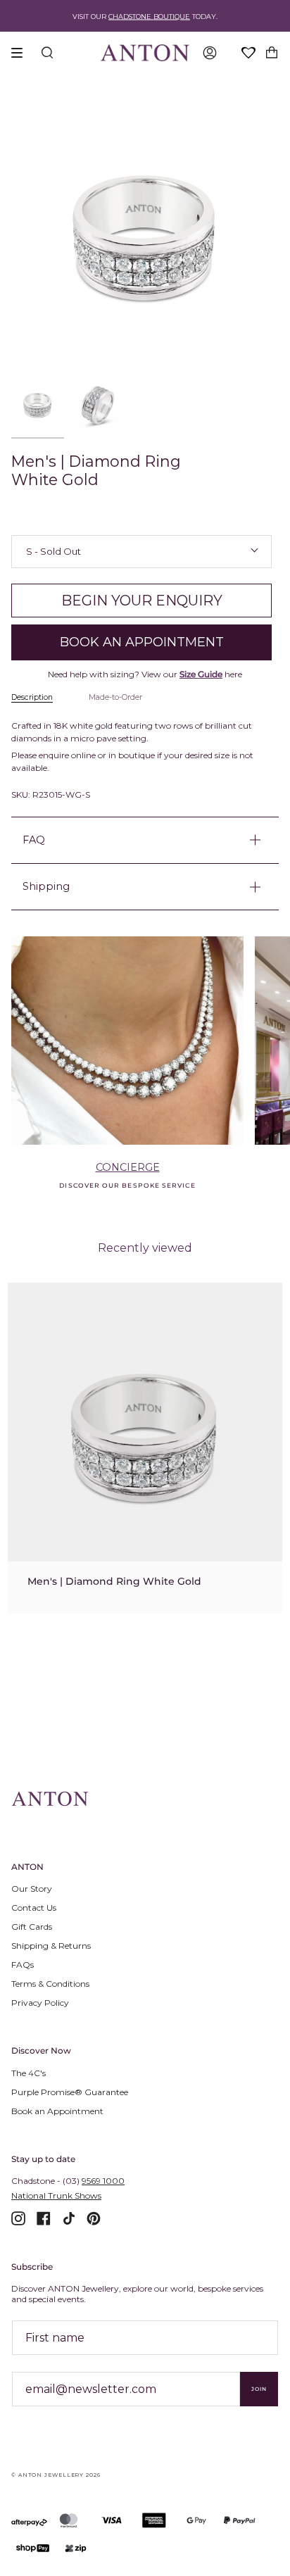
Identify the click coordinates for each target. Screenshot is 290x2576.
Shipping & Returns (51, 1946)
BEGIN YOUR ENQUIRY (142, 601)
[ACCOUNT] (210, 53)
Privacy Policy (40, 2003)
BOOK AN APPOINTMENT (142, 642)
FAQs (23, 1965)
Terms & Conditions (50, 1984)
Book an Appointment (57, 2111)
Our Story (32, 1889)
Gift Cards (32, 1927)
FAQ (34, 840)
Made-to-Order (115, 697)
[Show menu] (22, 53)
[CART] (272, 53)
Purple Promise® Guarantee (70, 2092)
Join (259, 2389)
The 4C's (29, 2073)
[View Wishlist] (249, 54)
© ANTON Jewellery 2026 (56, 2475)
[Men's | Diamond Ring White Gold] (145, 1438)
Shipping (46, 886)
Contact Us (34, 1908)
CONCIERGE (128, 1167)
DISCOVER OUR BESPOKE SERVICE (127, 1185)
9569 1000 (103, 2181)
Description (32, 697)
